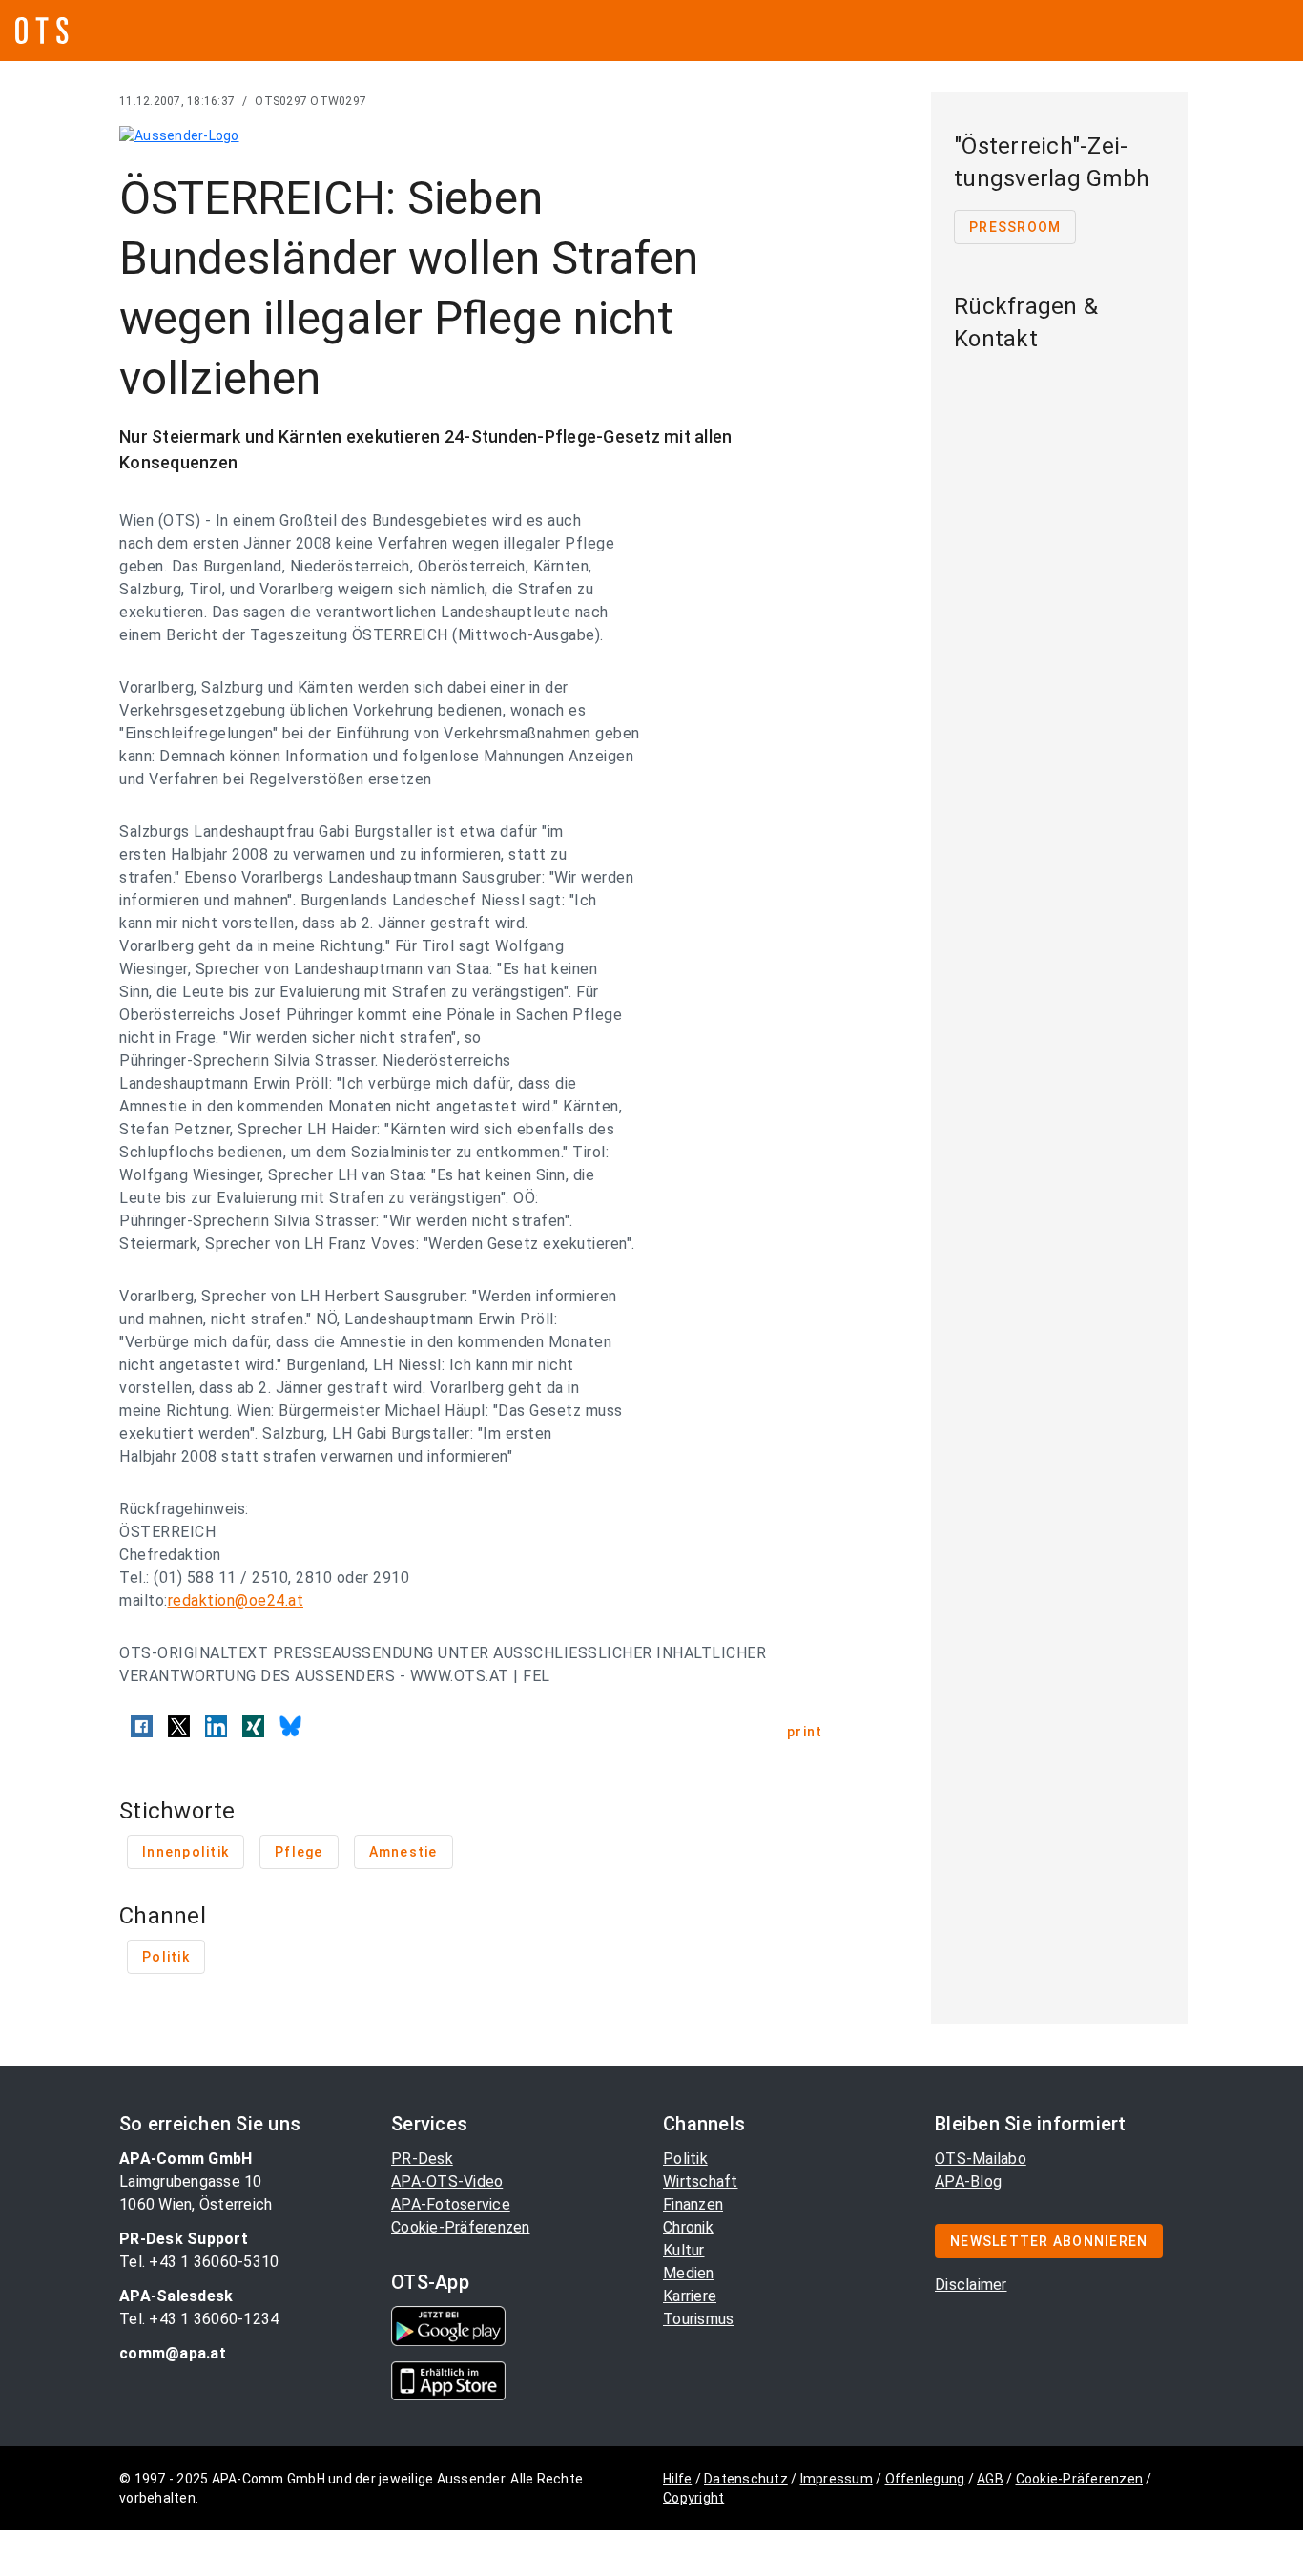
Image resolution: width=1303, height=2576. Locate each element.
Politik (685, 2159)
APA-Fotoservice (451, 2204)
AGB (990, 2479)
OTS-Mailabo (981, 2159)
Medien (689, 2273)
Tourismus (698, 2319)
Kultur (684, 2250)
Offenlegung (925, 2479)
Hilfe (677, 2479)
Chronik (688, 2227)
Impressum (837, 2479)
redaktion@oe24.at (236, 1600)
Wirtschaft (701, 2181)
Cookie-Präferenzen (461, 2227)
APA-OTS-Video (447, 2181)
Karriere (690, 2296)
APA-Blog (968, 2181)
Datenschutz (746, 2479)
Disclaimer (971, 2285)
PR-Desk (422, 2159)
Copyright (693, 2498)
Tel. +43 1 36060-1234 (199, 2319)
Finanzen (693, 2204)
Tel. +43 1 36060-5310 (199, 2262)
